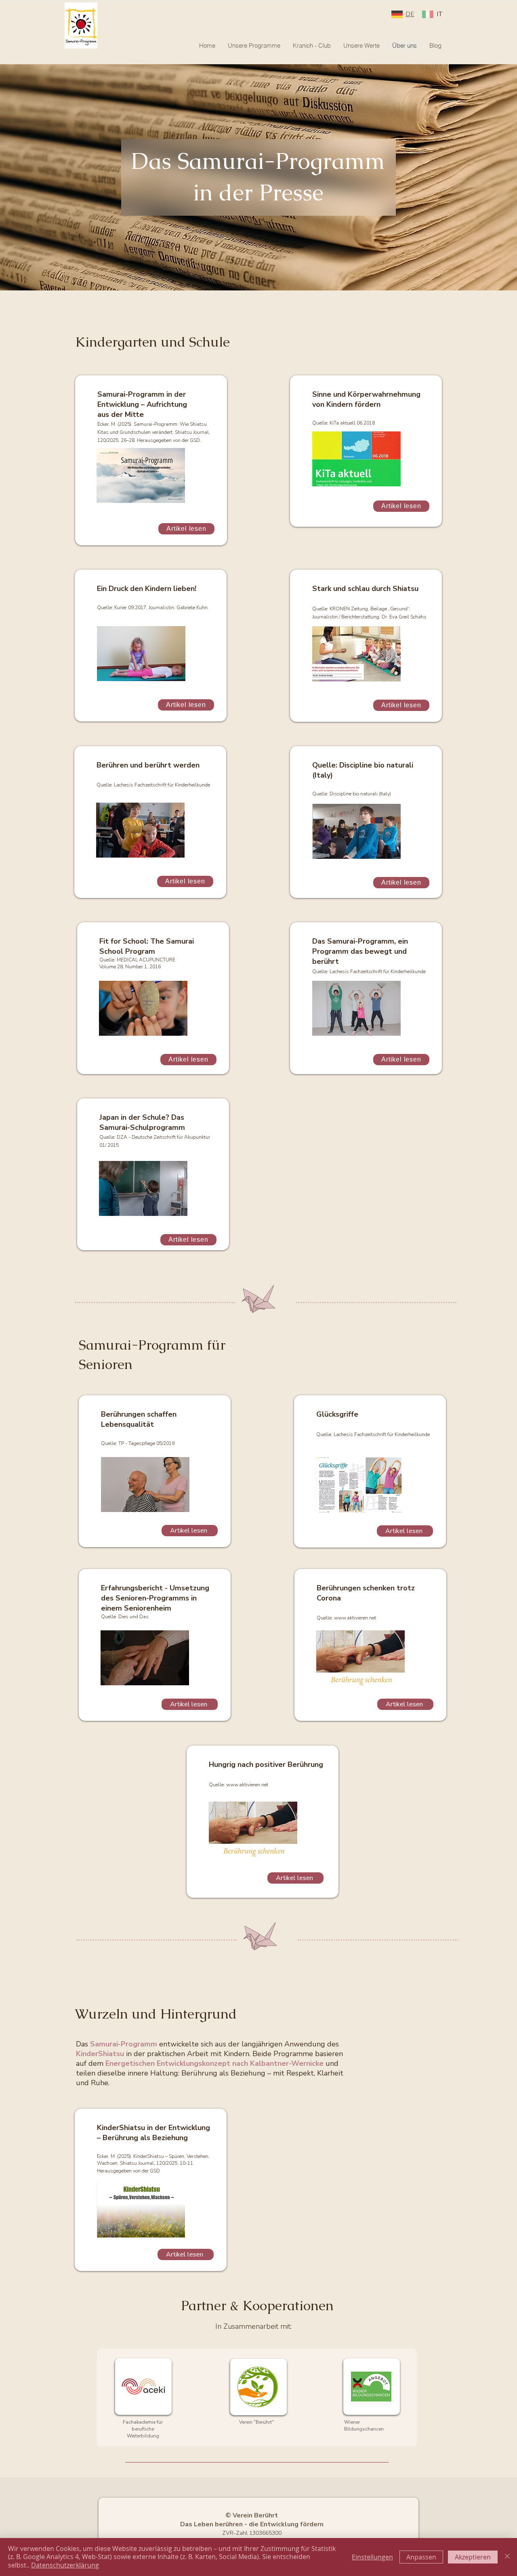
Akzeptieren (473, 2557)
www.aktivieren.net (355, 1618)
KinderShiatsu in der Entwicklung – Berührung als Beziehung (153, 2133)
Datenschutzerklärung (65, 2565)
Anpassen (421, 2557)
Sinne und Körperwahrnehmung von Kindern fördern (366, 399)
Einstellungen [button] (372, 2557)
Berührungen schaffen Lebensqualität (139, 1419)
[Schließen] (507, 2557)
